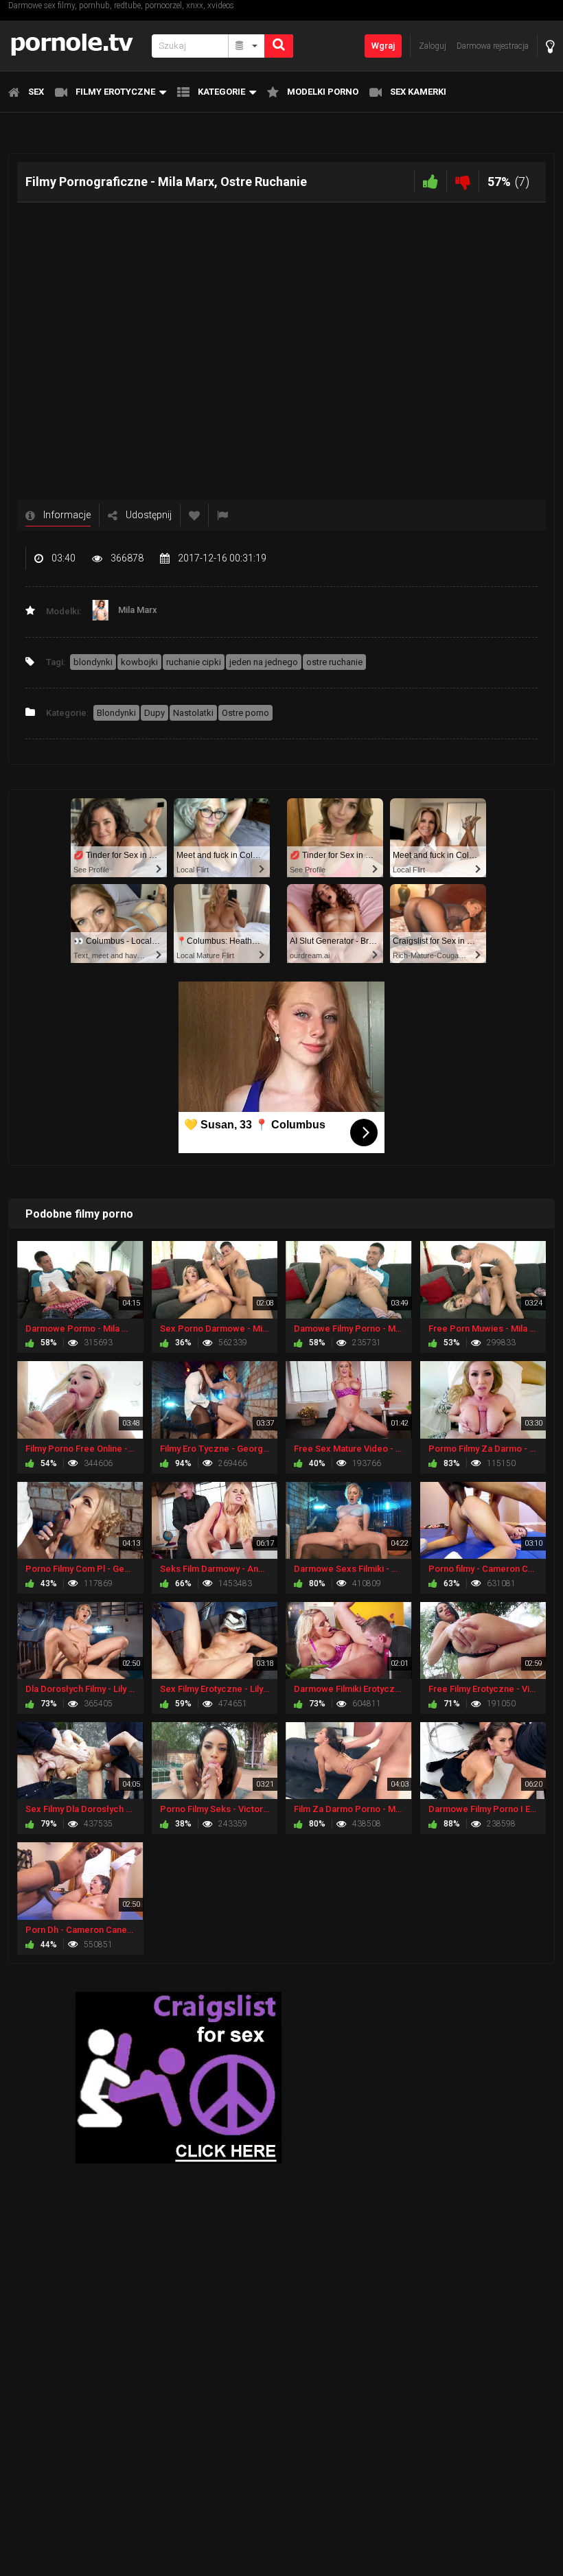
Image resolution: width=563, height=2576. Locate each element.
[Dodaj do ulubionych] (194, 515)
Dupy (154, 713)
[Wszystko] (247, 46)
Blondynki (116, 713)
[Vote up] (430, 182)
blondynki (93, 662)
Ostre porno (245, 713)
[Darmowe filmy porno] (76, 46)
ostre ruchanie (334, 662)
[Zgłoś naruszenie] (222, 515)
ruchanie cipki (194, 662)
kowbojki (139, 662)
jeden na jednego (264, 662)
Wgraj (383, 46)
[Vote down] (463, 182)
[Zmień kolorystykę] (550, 46)
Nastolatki (193, 713)
